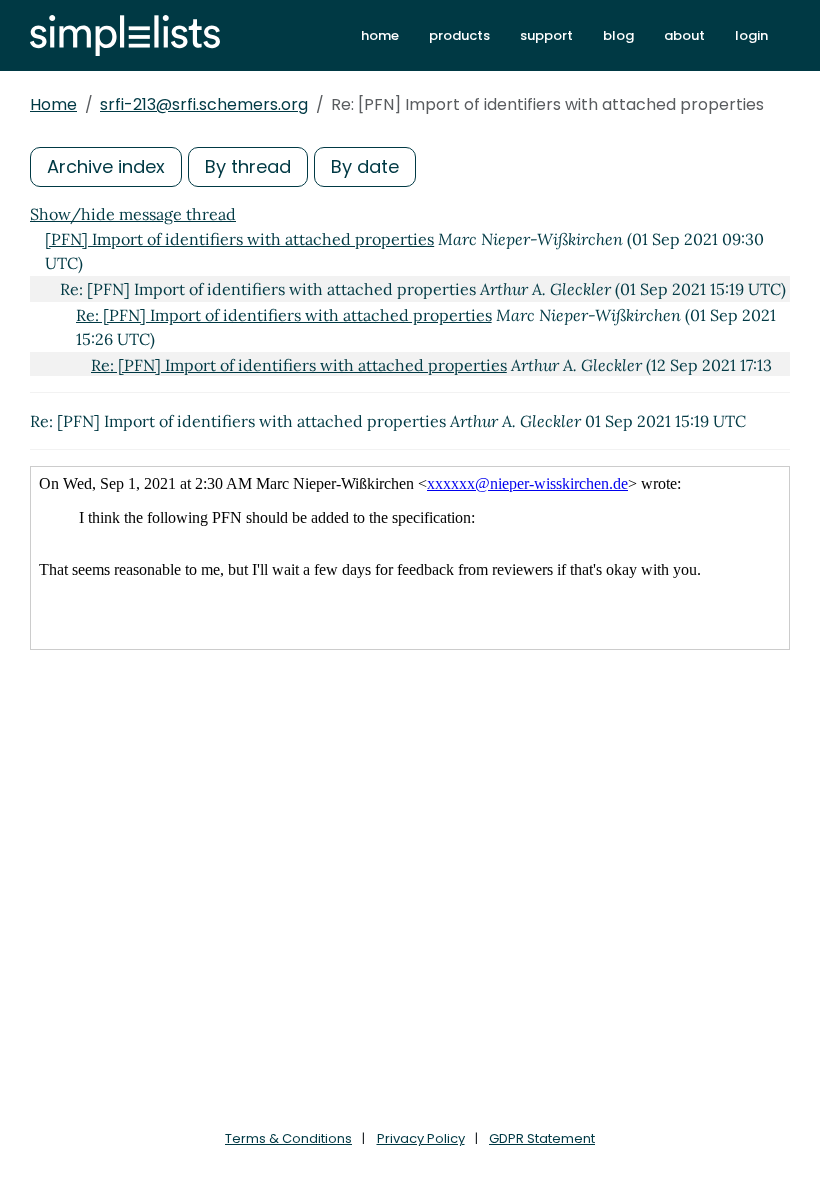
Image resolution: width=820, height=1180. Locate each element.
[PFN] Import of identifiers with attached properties (239, 239)
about (684, 35)
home (380, 35)
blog (618, 35)
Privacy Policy (421, 1138)
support (546, 35)
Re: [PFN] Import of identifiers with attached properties (284, 315)
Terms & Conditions (288, 1138)
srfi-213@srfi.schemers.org (204, 104)
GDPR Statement (542, 1138)
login (751, 35)
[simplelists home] (125, 35)
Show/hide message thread (133, 214)
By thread (248, 166)
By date (365, 166)
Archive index (106, 166)
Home (53, 104)
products (459, 35)
